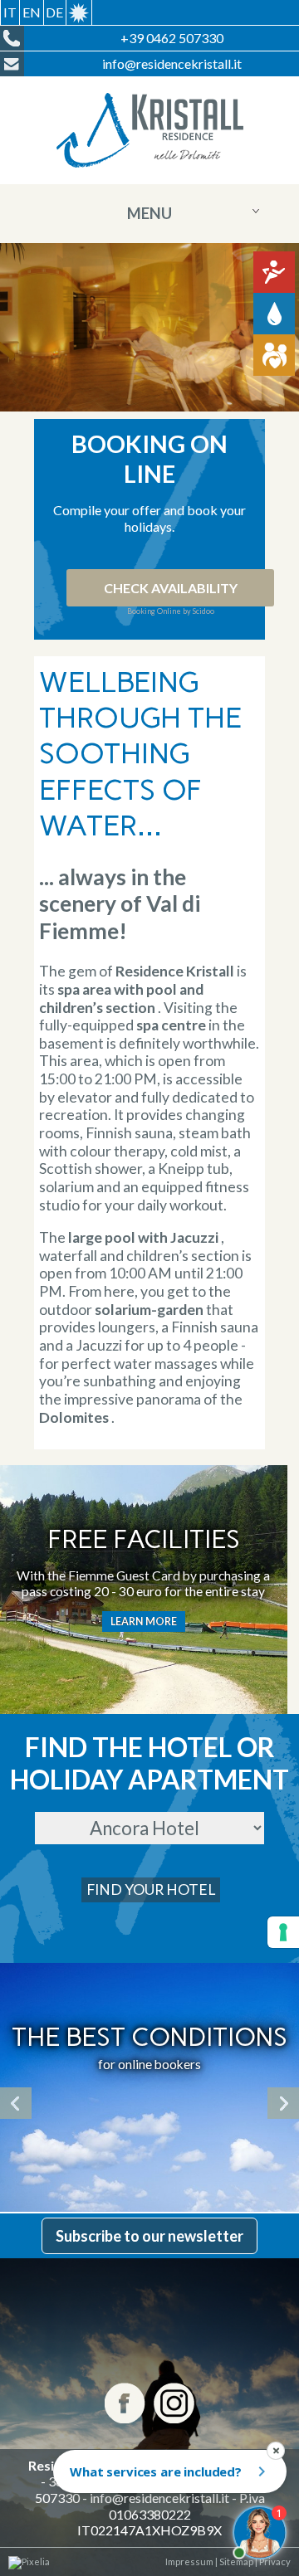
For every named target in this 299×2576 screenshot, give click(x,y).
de (54, 12)
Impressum (189, 2561)
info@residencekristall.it (159, 2498)
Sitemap (235, 2561)
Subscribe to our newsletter (149, 2236)
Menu (149, 213)
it (10, 12)
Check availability (171, 588)
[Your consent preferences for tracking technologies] (283, 1932)
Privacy (275, 2561)
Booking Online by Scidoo (171, 611)
